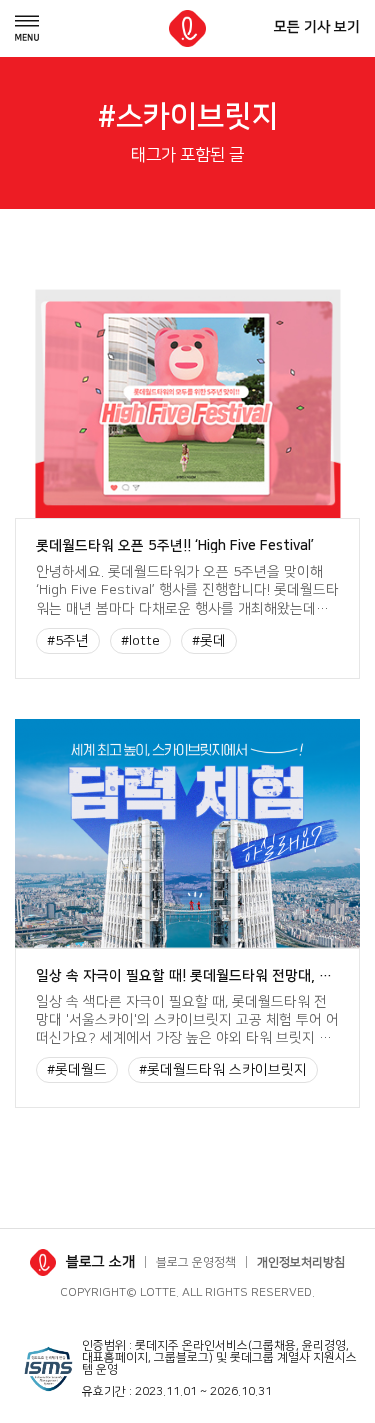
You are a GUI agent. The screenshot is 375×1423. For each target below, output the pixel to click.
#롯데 (209, 641)
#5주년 (68, 641)
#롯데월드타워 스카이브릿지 (223, 1070)
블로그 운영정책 (196, 1262)
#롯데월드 (77, 1070)
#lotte (140, 641)
